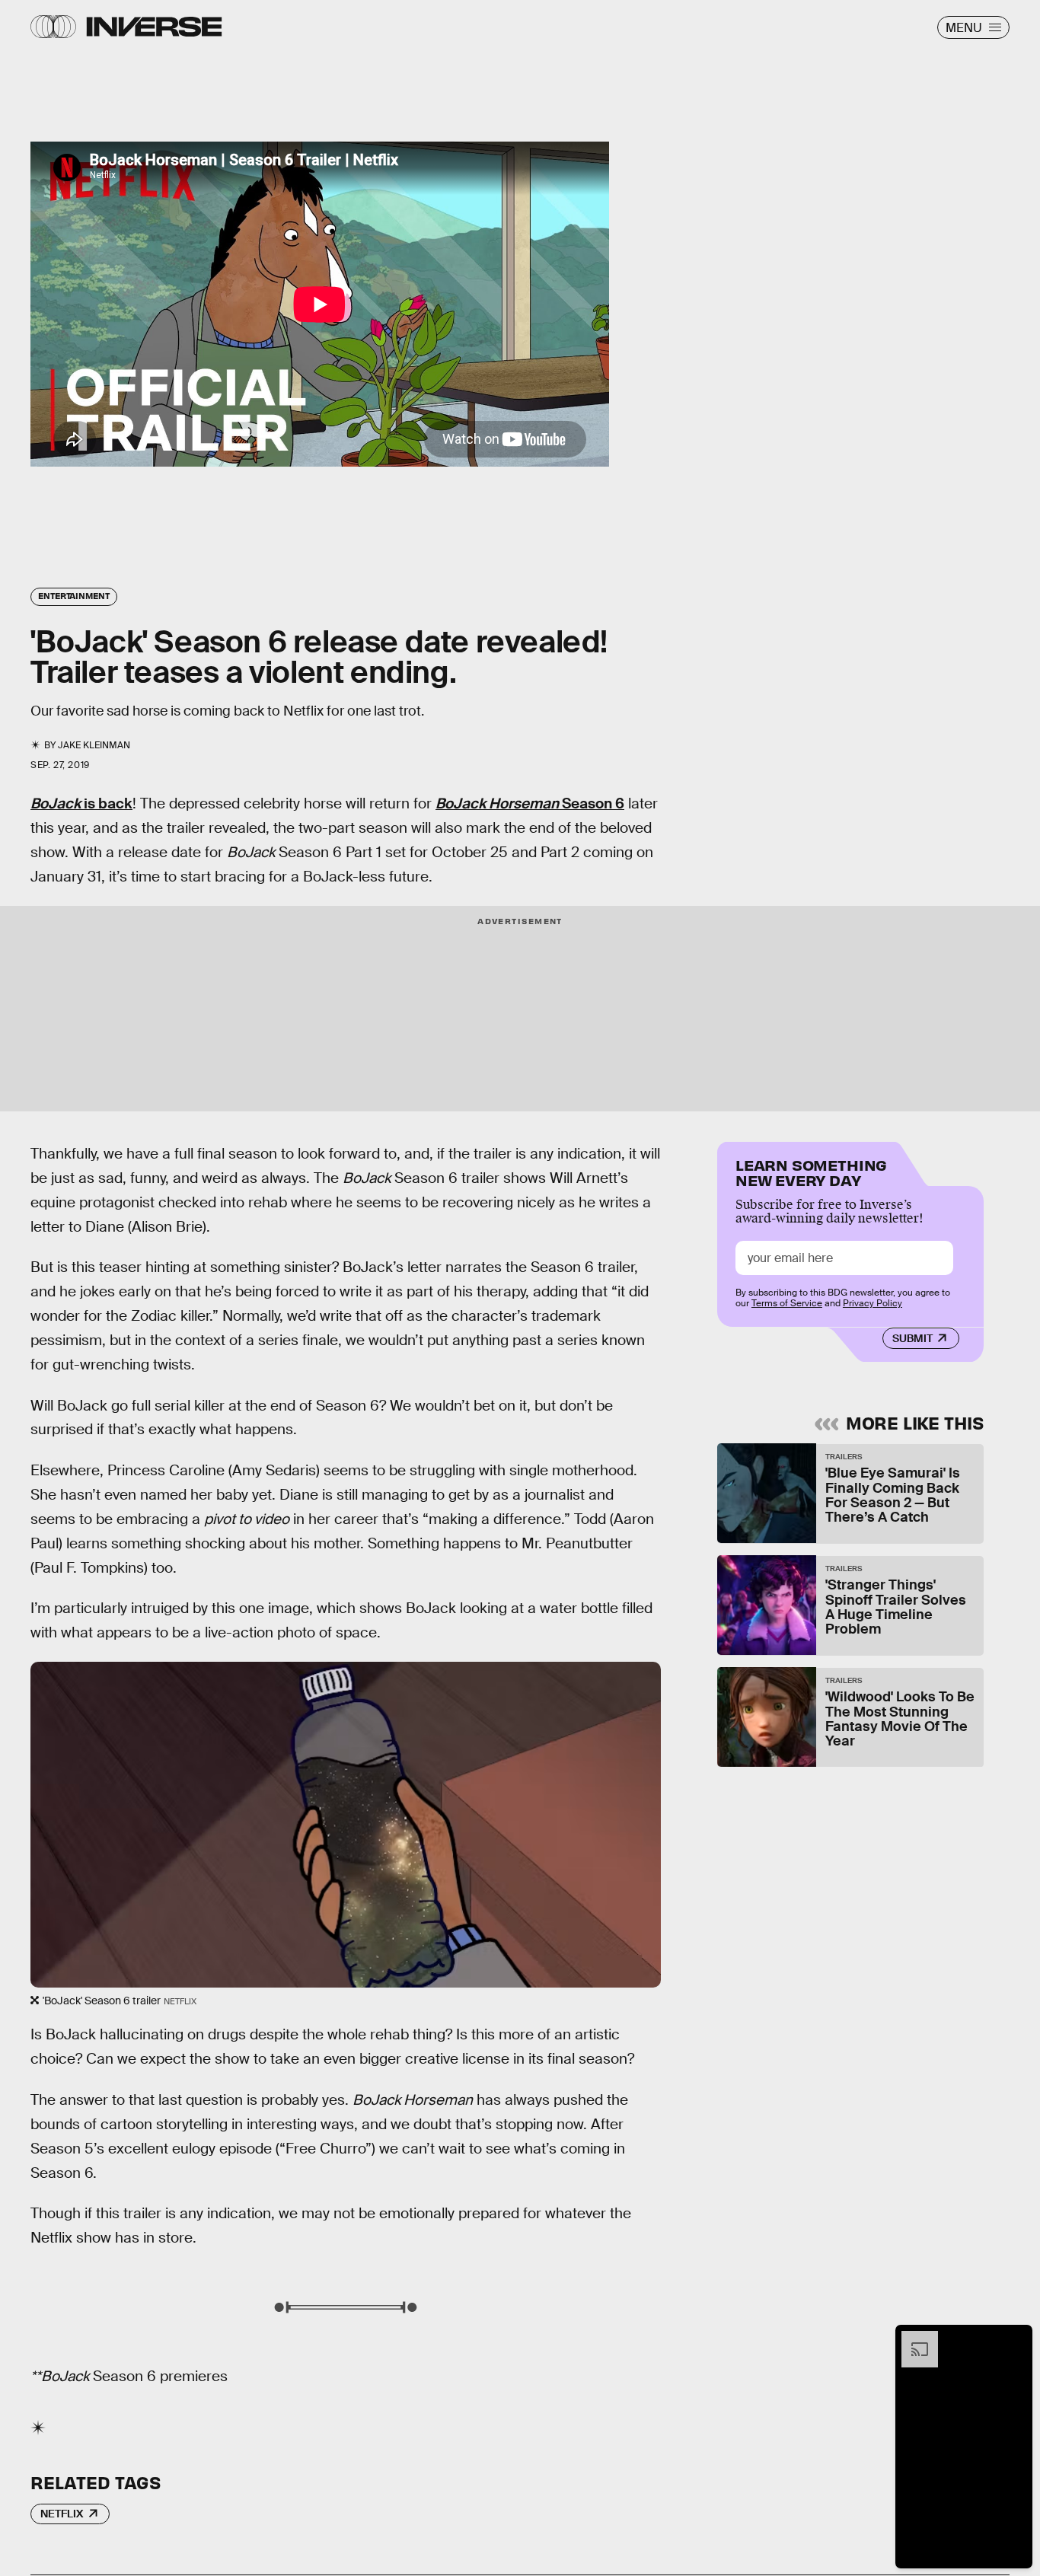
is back (81, 803)
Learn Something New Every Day (811, 1171)
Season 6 (530, 803)
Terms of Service (787, 1303)
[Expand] (912, 2338)
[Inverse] (154, 27)
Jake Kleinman (94, 745)
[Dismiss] (1016, 2338)
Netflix (62, 2514)
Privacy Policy (873, 1303)
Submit (912, 1337)
